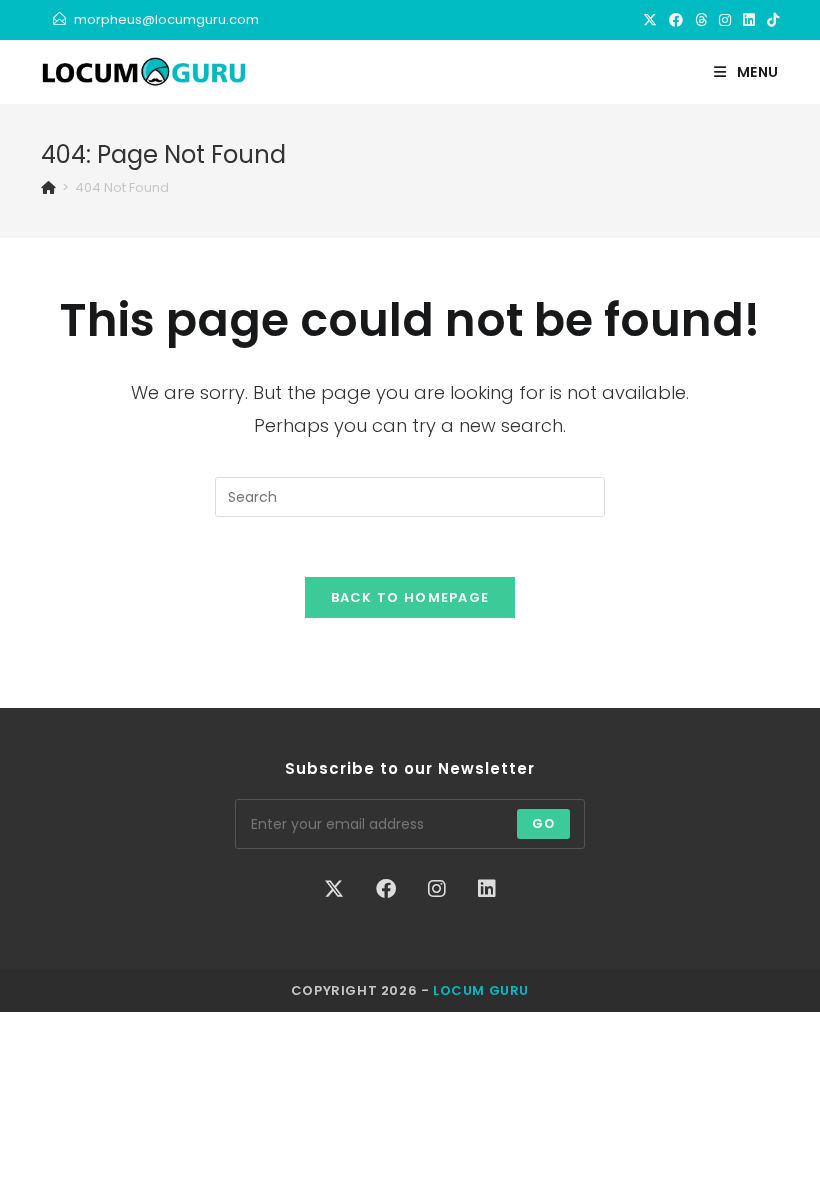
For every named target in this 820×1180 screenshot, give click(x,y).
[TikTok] (770, 20)
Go (543, 823)
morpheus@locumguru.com (166, 19)
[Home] (48, 187)
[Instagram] (725, 20)
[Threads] (701, 20)
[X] (650, 20)
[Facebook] (676, 20)
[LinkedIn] (749, 20)
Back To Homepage (410, 597)
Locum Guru (481, 990)
